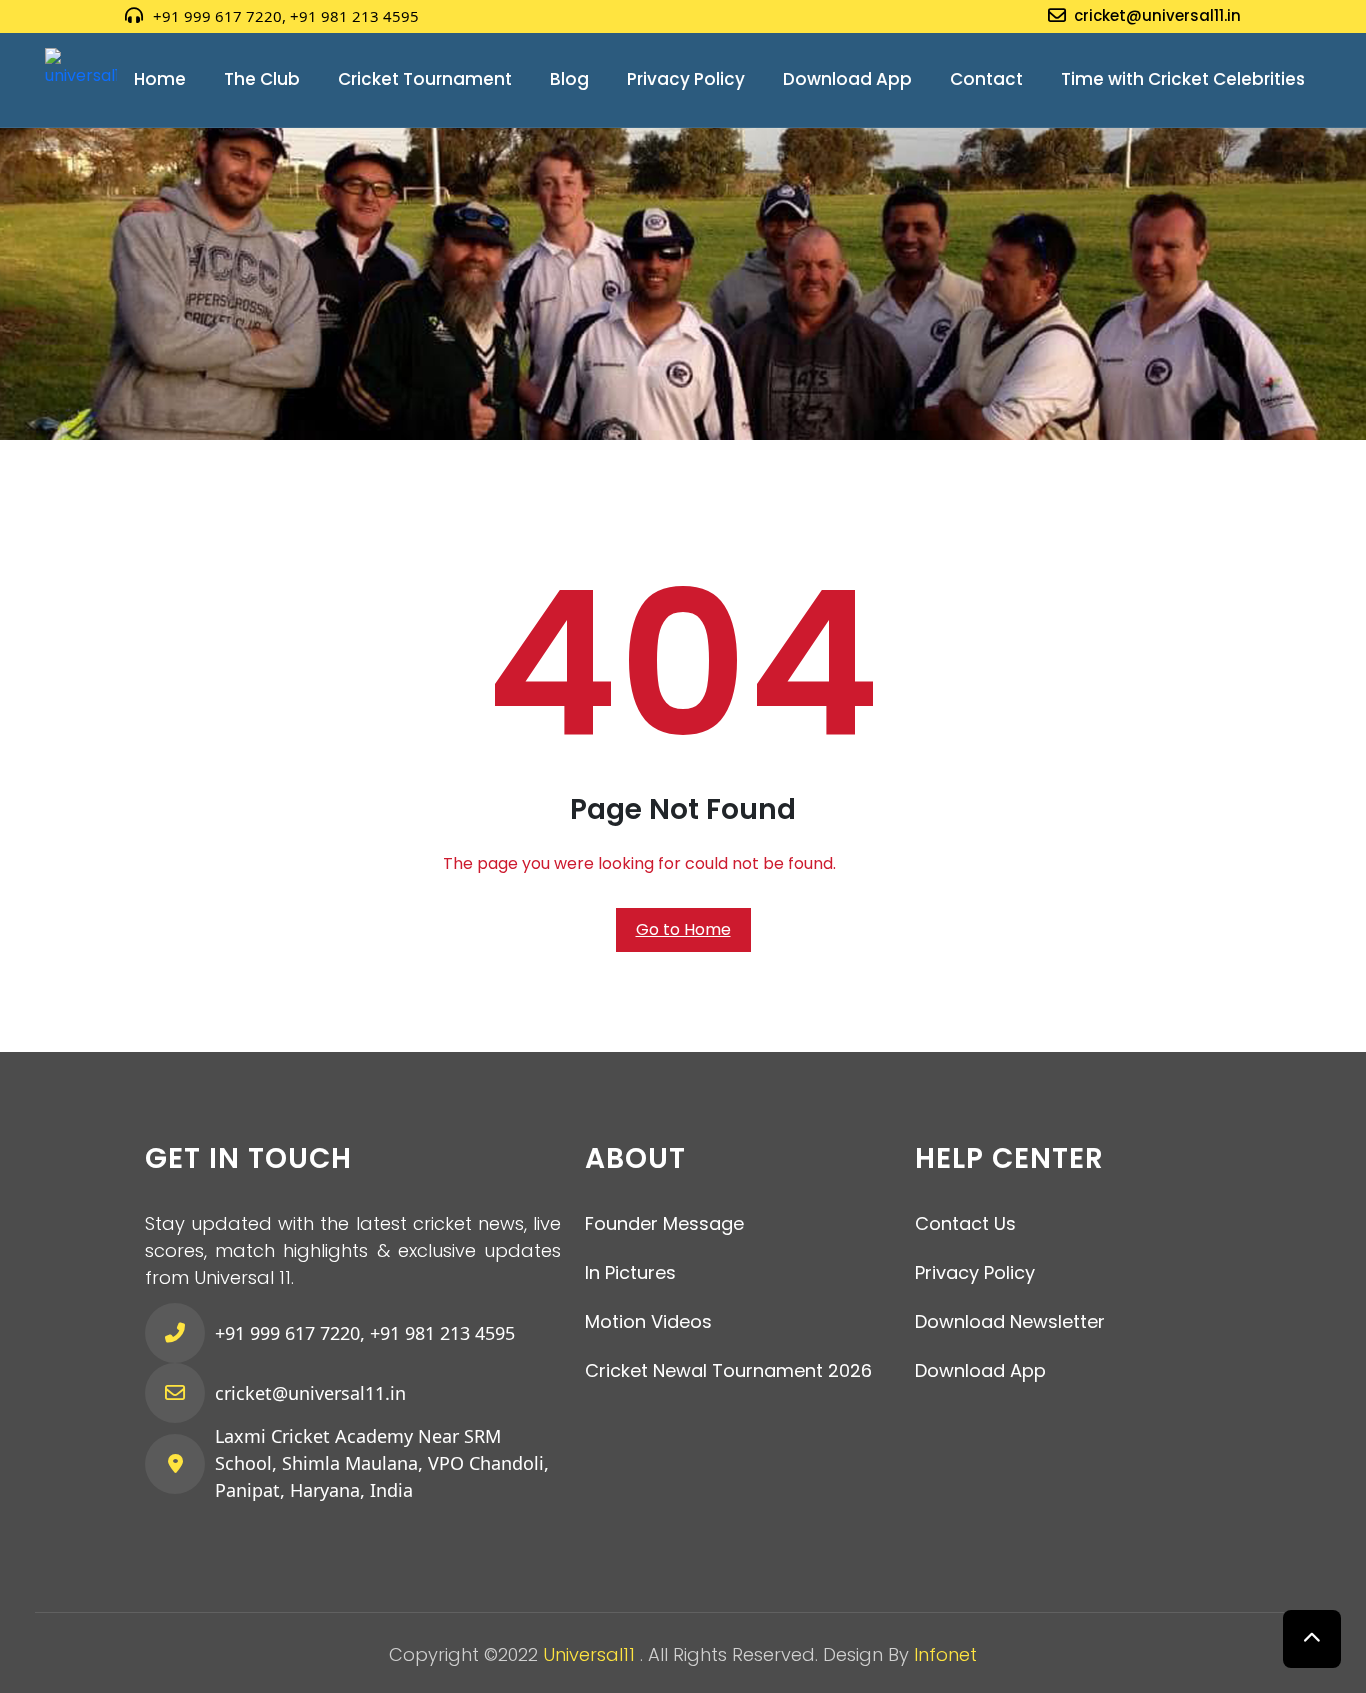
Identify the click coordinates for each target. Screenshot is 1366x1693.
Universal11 (591, 1654)
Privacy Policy (686, 79)
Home (160, 79)
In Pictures (630, 1272)
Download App (847, 79)
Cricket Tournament (425, 79)
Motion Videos (648, 1321)
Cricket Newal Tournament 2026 (728, 1370)
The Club (262, 79)
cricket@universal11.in (1157, 15)
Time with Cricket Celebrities (1183, 79)
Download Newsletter (1010, 1321)
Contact (986, 79)
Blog (569, 79)
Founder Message (664, 1223)
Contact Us (965, 1223)
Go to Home (683, 929)
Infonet (945, 1654)
